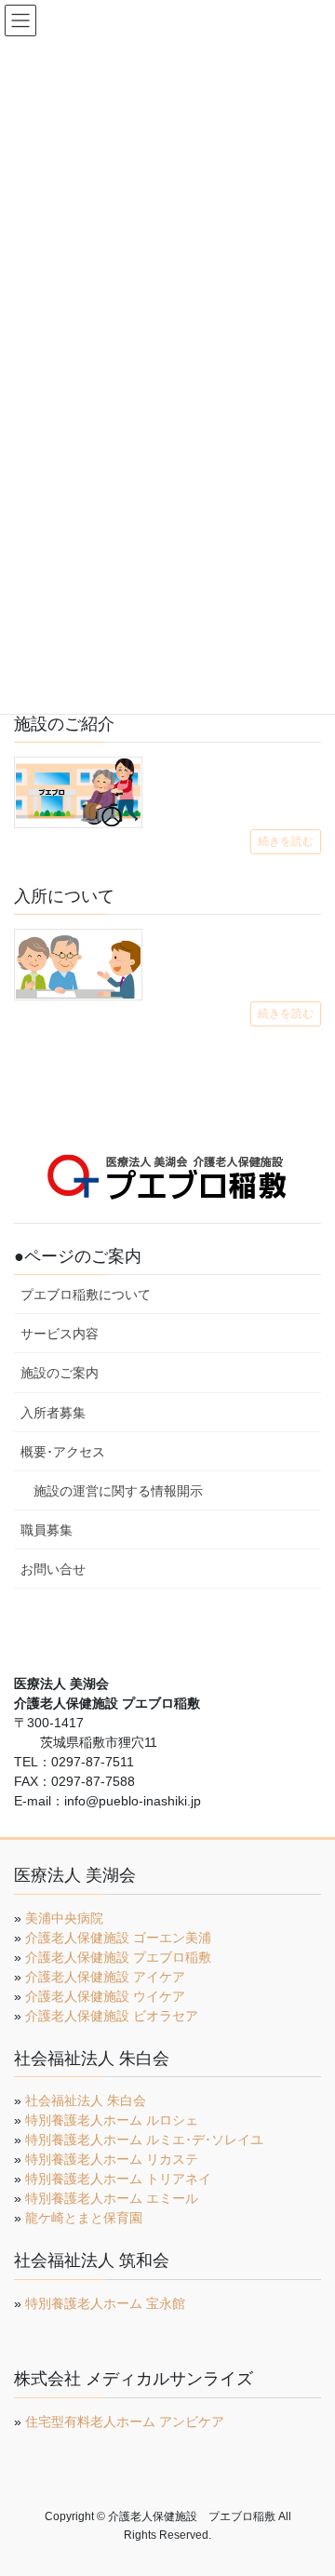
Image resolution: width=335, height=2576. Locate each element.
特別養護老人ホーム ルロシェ (112, 2120)
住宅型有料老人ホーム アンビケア (125, 2422)
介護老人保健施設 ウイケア (105, 1996)
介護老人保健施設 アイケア (105, 1977)
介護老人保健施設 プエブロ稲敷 (118, 1957)
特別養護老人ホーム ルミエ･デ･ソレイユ (144, 2140)
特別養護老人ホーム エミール (112, 2198)
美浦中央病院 (64, 1918)
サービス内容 (60, 1334)
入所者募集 (53, 1413)
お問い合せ (53, 1569)
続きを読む (286, 841)
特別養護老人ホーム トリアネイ (118, 2179)
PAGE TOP (308, 2482)
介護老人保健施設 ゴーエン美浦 (118, 1938)
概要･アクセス (63, 1452)
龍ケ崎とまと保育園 (84, 2218)
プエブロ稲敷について (86, 1295)
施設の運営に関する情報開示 (118, 1491)
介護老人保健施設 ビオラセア (112, 2016)
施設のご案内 (60, 1373)
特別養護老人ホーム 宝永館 (105, 2303)
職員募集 (47, 1530)
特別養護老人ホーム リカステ (112, 2159)
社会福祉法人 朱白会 (86, 2100)
